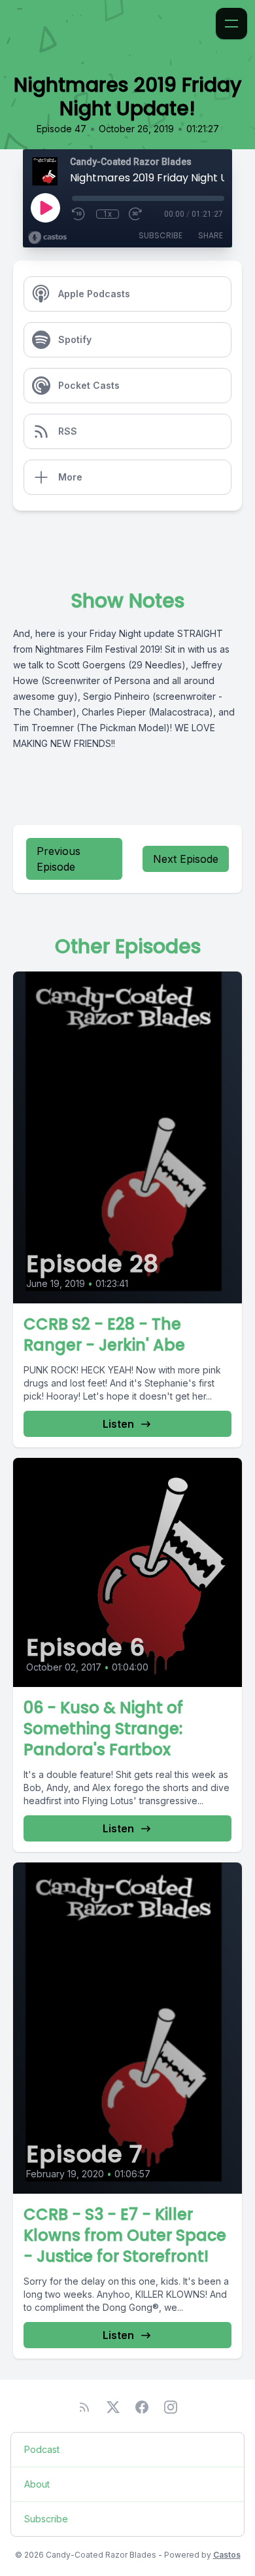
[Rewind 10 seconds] (79, 214)
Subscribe (161, 235)
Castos (227, 2555)
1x (108, 214)
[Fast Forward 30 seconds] (136, 214)
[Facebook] (142, 2407)
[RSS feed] (84, 2407)
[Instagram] (171, 2407)
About (37, 2484)
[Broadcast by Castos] (47, 238)
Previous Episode (59, 859)
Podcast (42, 2449)
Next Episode (186, 859)
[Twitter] (113, 2407)
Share (211, 235)
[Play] (45, 208)
